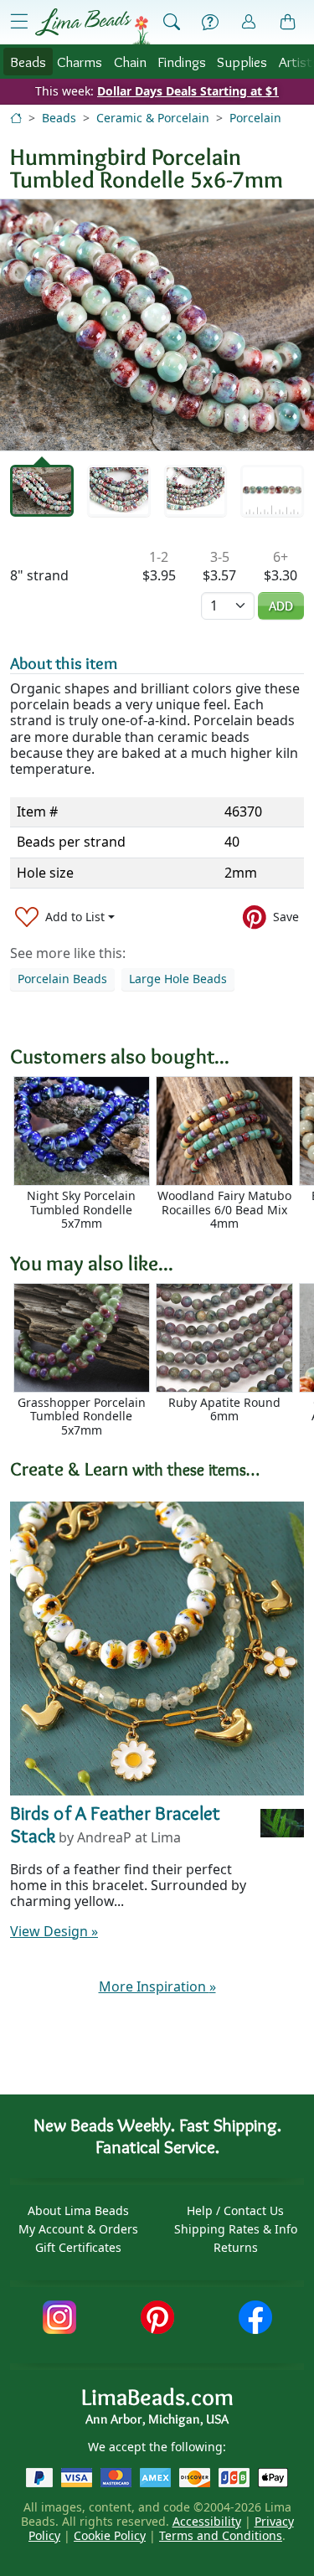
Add (281, 606)
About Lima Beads (78, 2210)
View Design (54, 1931)
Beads (28, 62)
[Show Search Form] (172, 23)
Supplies (242, 62)
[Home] (16, 118)
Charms (80, 62)
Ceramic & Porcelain (153, 118)
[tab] (42, 491)
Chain (130, 62)
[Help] (210, 23)
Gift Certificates (78, 2247)
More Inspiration (157, 1986)
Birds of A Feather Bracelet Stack (115, 1825)
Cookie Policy (110, 2535)
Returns (236, 2247)
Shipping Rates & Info (236, 2229)
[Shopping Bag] (288, 23)
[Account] (249, 22)
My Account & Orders (78, 2229)
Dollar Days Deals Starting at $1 (188, 91)
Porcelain (255, 118)
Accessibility (207, 2521)
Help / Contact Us (235, 2210)
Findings (182, 62)
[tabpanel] (157, 325)
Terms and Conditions (221, 2535)
